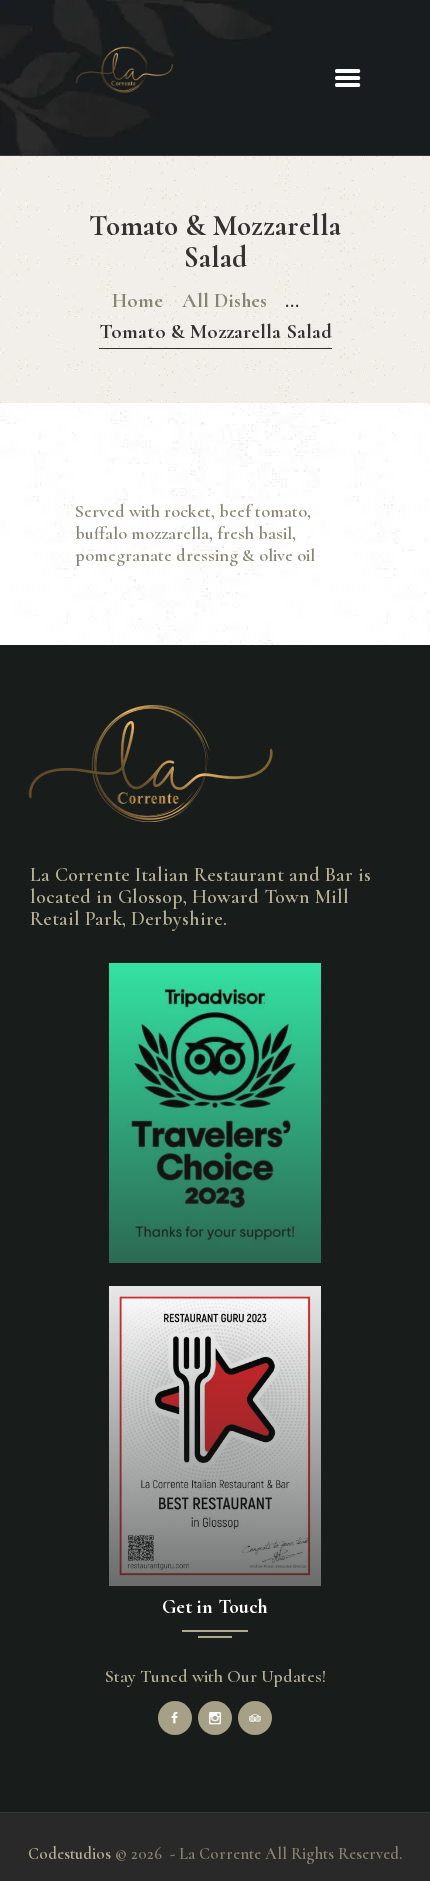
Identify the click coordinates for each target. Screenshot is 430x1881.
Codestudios (69, 1854)
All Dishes (224, 300)
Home (137, 300)
